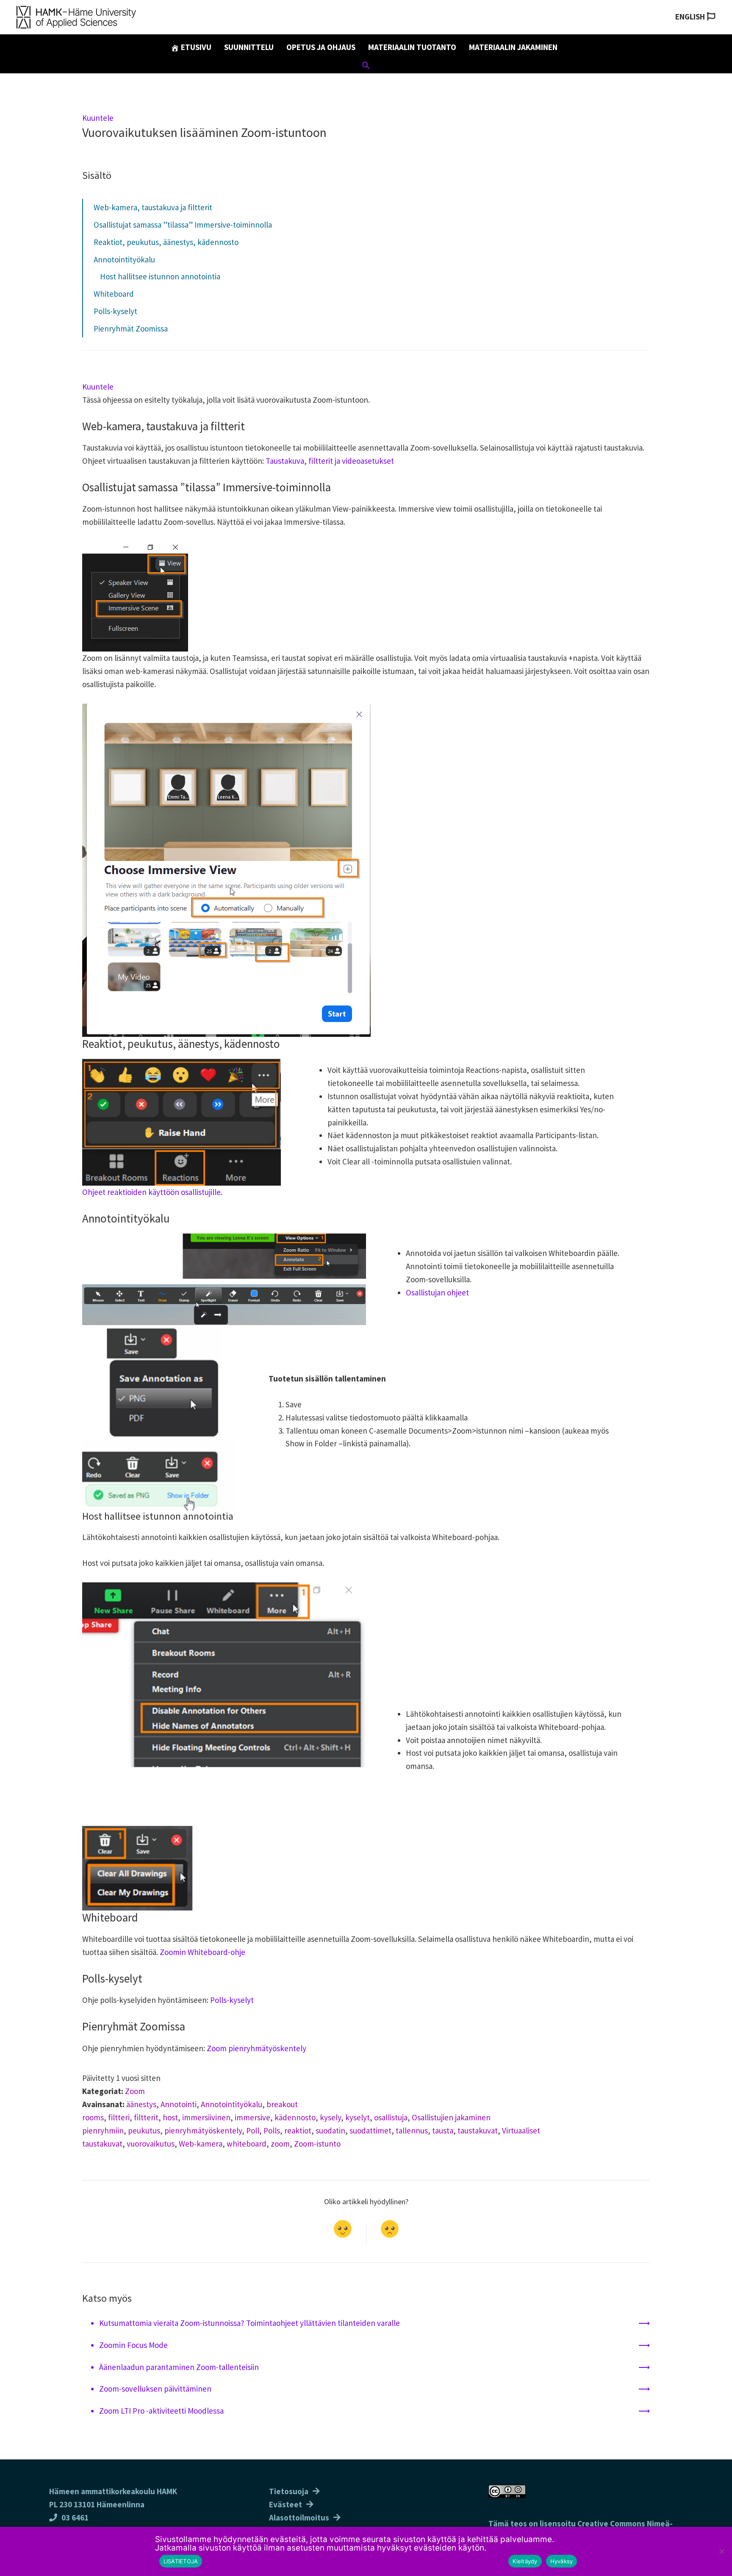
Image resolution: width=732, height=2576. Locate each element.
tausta (443, 2130)
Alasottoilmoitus (299, 2518)
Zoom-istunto (317, 2144)
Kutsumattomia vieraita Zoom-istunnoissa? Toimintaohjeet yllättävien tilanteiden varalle (250, 2323)
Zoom (135, 2091)
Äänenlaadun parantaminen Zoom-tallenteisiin (179, 2367)
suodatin (330, 2130)
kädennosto (295, 2117)
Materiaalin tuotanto (412, 47)
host (170, 2117)
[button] (366, 67)
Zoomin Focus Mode (133, 2345)
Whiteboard (114, 294)
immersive (252, 2117)
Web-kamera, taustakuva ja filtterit (153, 207)
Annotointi (179, 2104)
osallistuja (391, 2117)
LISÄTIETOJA (181, 2561)
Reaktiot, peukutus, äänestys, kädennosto (166, 242)
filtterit (146, 2117)
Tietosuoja (289, 2491)
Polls (272, 2130)
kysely (330, 2117)
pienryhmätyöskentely (203, 2130)
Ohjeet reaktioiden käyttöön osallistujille (151, 1192)
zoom (280, 2144)
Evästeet (286, 2504)
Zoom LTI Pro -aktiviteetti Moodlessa (161, 2411)
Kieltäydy (525, 2561)
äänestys (141, 2104)
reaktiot (298, 2130)
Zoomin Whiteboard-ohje (202, 1952)
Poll (253, 2130)
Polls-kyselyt (115, 311)
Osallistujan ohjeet (437, 1292)
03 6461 (75, 2518)
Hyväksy (562, 2561)
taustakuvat (478, 2130)
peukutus (144, 2130)
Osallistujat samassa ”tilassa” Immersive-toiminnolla (183, 225)
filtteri (119, 2117)
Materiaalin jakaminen (513, 47)
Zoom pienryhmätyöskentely (256, 2048)
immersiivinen (206, 2117)
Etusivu (195, 47)
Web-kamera (201, 2144)
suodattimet (370, 2130)
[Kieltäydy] (721, 2551)
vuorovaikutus (151, 2144)
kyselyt (358, 2117)
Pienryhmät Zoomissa (131, 329)
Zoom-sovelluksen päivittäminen (155, 2389)
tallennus (412, 2130)
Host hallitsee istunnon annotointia (160, 276)
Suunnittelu (249, 47)
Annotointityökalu (124, 259)
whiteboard (247, 2144)
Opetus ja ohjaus (321, 47)
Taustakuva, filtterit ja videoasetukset (329, 461)
